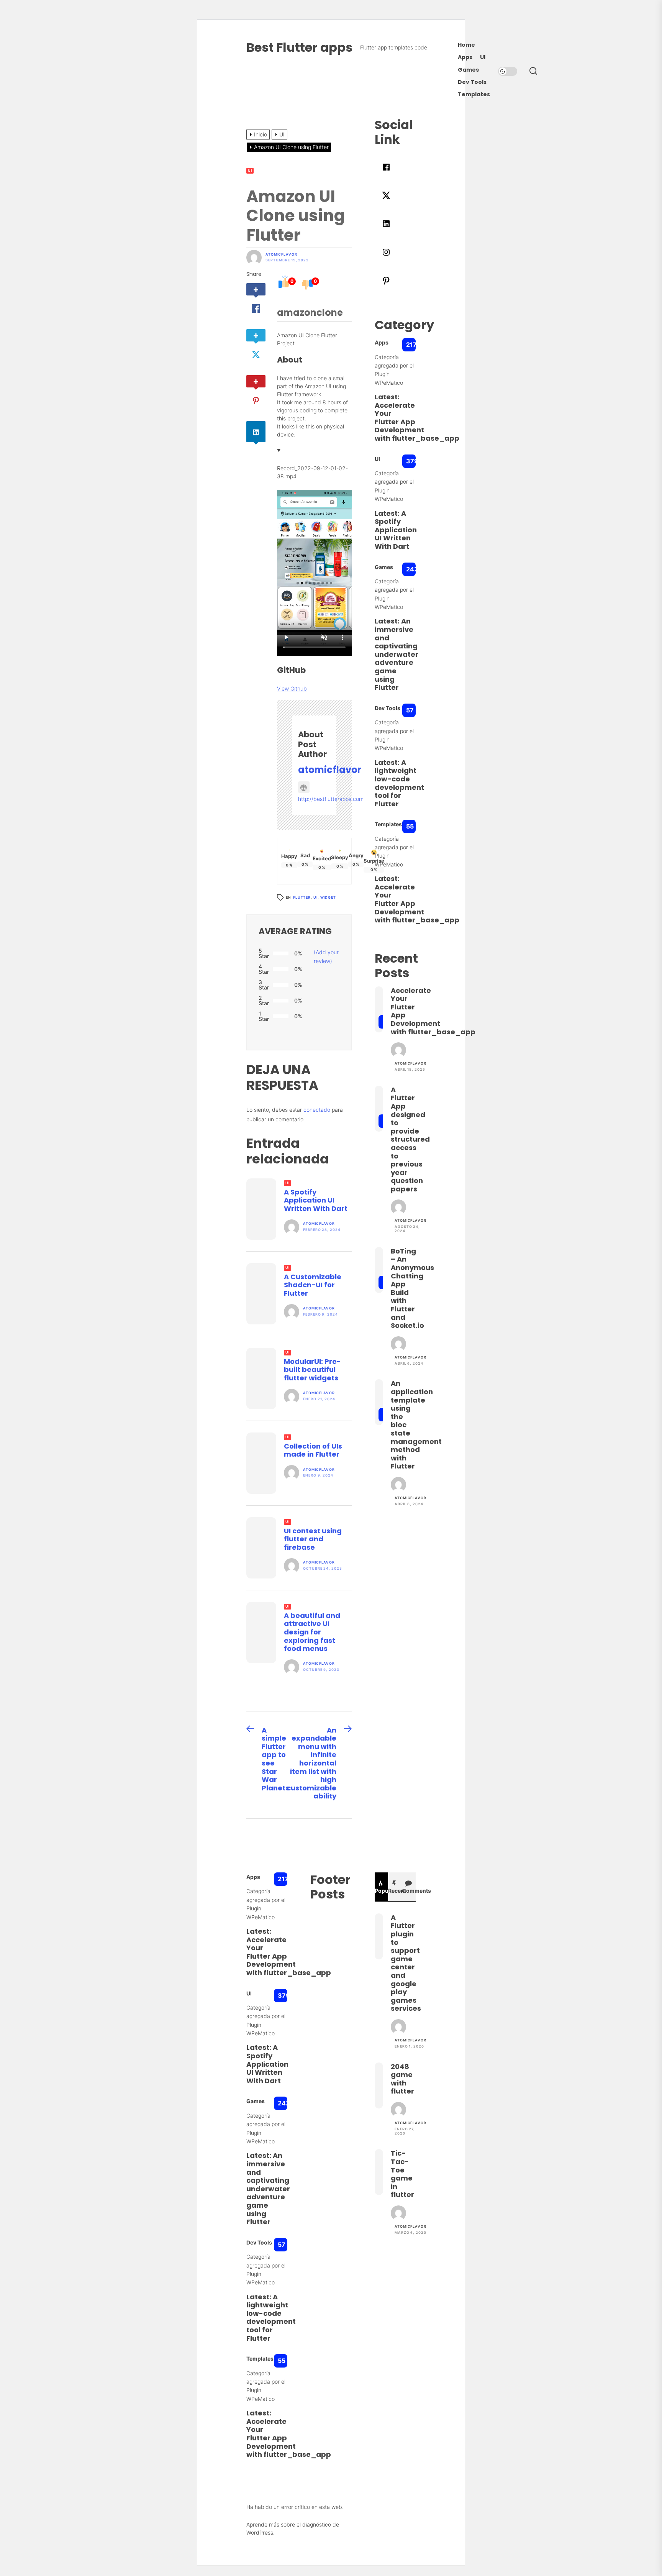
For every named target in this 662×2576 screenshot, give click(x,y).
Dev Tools (472, 82)
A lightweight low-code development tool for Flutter (399, 783)
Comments (409, 1891)
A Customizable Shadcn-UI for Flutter (313, 1285)
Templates (474, 94)
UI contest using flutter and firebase (313, 1539)
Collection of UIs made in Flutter (313, 1450)
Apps (465, 57)
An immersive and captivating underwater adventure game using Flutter (397, 654)
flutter (302, 897)
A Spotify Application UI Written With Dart (316, 1200)
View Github (292, 688)
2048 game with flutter (402, 2079)
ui (315, 897)
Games (468, 70)
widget (328, 897)
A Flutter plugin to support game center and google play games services (406, 1963)
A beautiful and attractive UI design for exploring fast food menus (312, 1632)
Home (466, 45)
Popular (382, 1891)
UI (483, 57)
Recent (395, 1891)
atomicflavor (281, 254)
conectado (317, 1110)
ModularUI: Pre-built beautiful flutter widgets (312, 1370)
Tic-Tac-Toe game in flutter (402, 2174)
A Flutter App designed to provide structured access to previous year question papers (410, 1139)
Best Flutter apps (299, 47)
